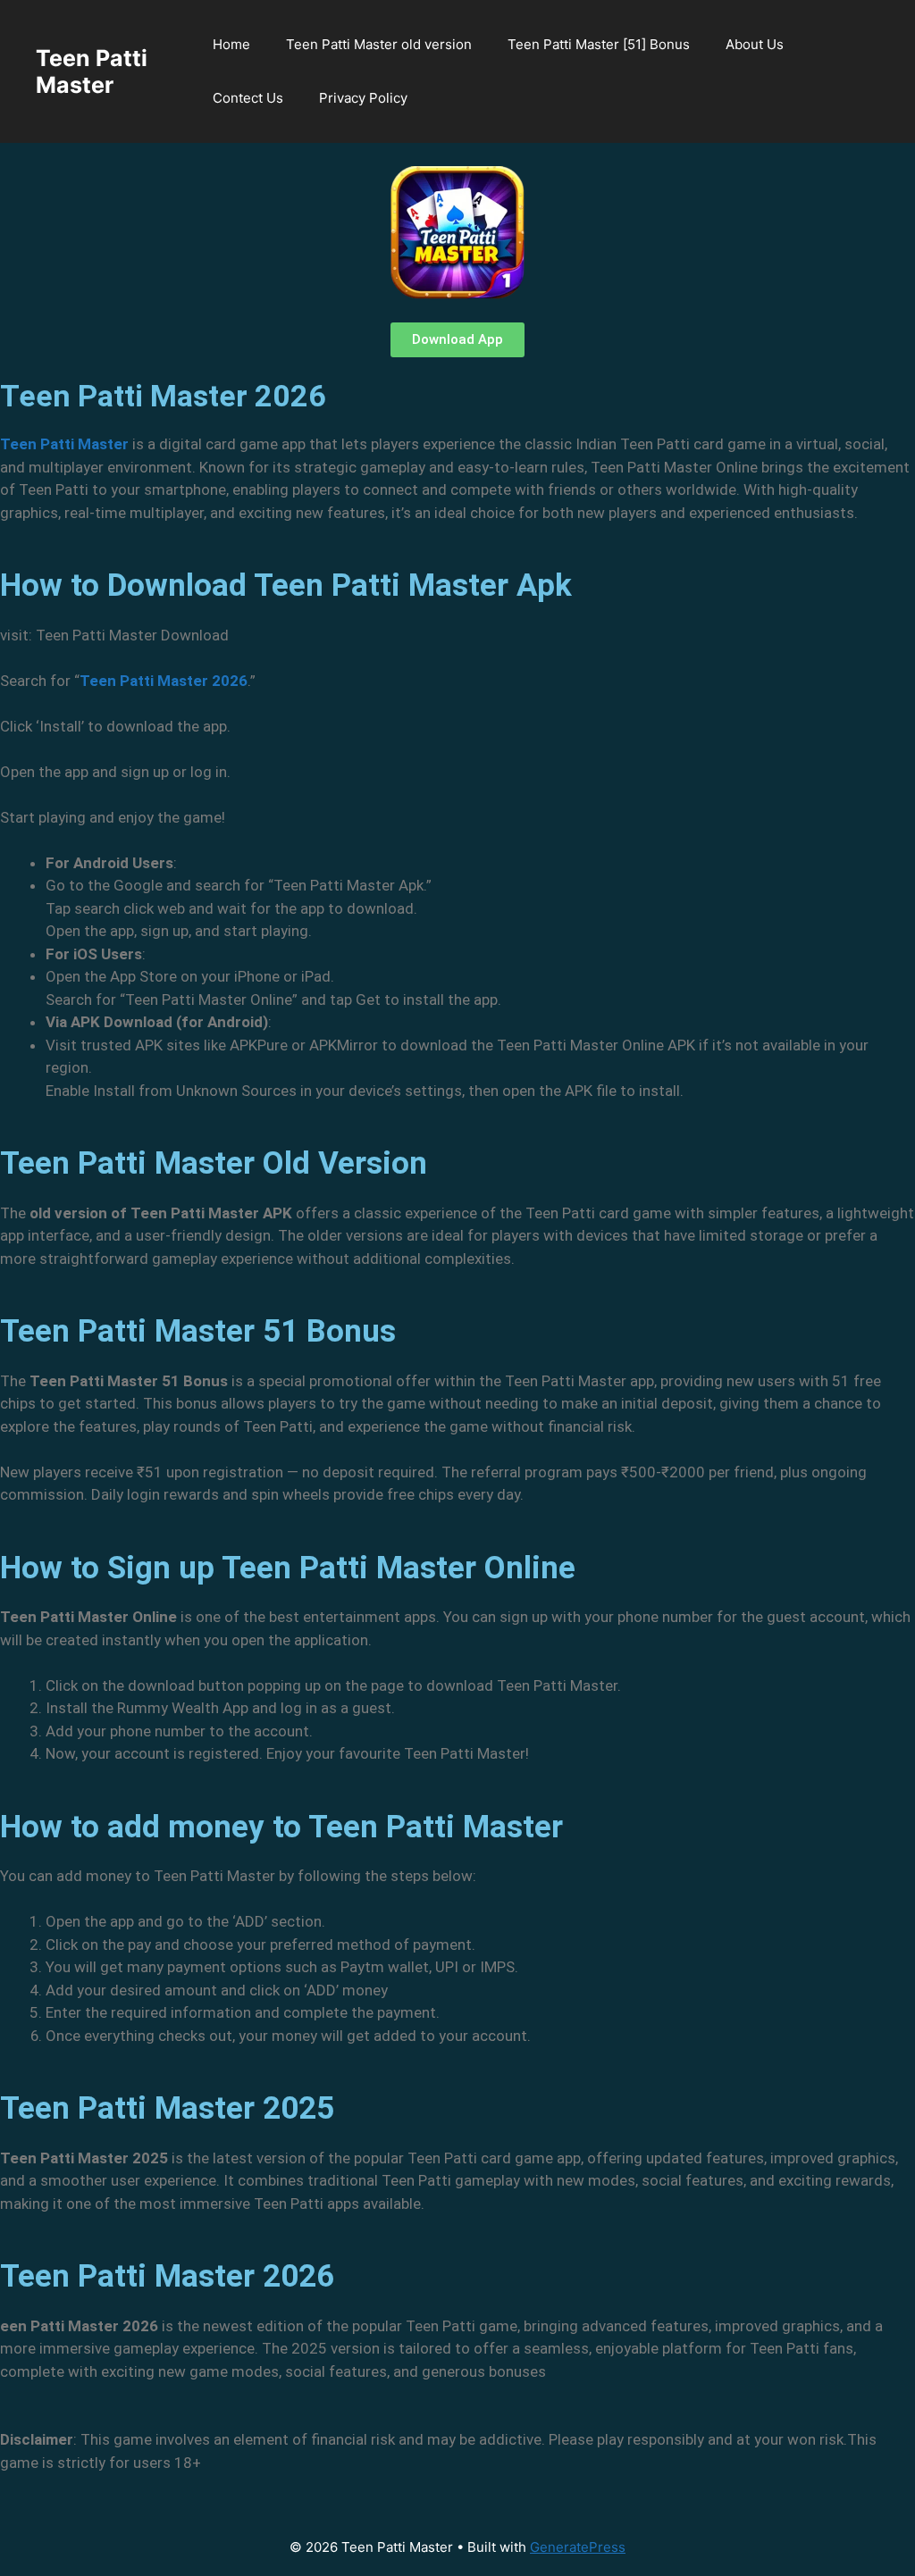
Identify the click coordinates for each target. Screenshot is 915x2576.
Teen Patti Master (92, 71)
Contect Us (248, 98)
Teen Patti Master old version (379, 44)
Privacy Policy (363, 98)
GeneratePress (578, 2547)
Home (231, 44)
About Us (755, 44)
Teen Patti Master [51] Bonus (599, 44)
